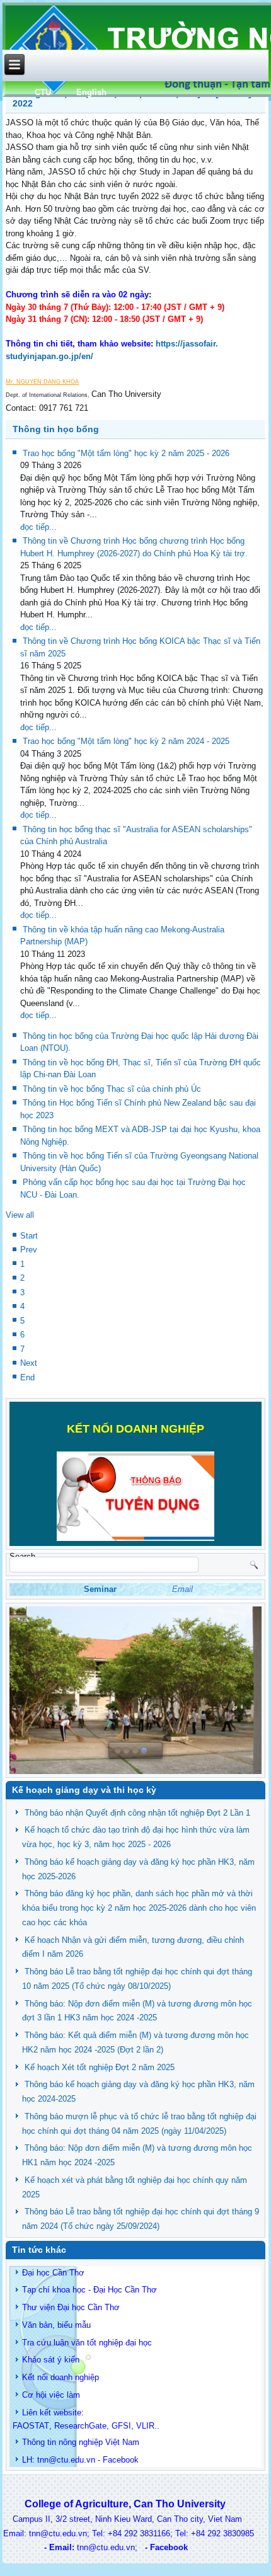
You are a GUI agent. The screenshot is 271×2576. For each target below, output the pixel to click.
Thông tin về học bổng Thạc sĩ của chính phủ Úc (112, 1089)
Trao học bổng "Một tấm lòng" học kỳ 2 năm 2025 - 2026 (126, 453)
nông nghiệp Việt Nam (99, 2442)
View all (20, 1215)
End (27, 1377)
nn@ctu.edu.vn (67, 2460)
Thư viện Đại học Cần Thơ (71, 2307)
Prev (29, 1250)
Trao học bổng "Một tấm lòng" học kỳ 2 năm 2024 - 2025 (126, 741)
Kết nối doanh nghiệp (61, 2377)
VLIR (145, 2426)
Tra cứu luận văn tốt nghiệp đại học (87, 2343)
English (91, 92)
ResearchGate (80, 2426)
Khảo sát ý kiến (51, 2360)
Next (29, 1363)
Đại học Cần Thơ (53, 2273)
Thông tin (39, 2442)
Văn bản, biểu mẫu (56, 2325)
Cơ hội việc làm (51, 2395)
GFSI (121, 2426)
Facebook (121, 2460)
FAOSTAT (31, 2426)
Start (29, 1236)
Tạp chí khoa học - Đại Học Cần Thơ (89, 2290)
